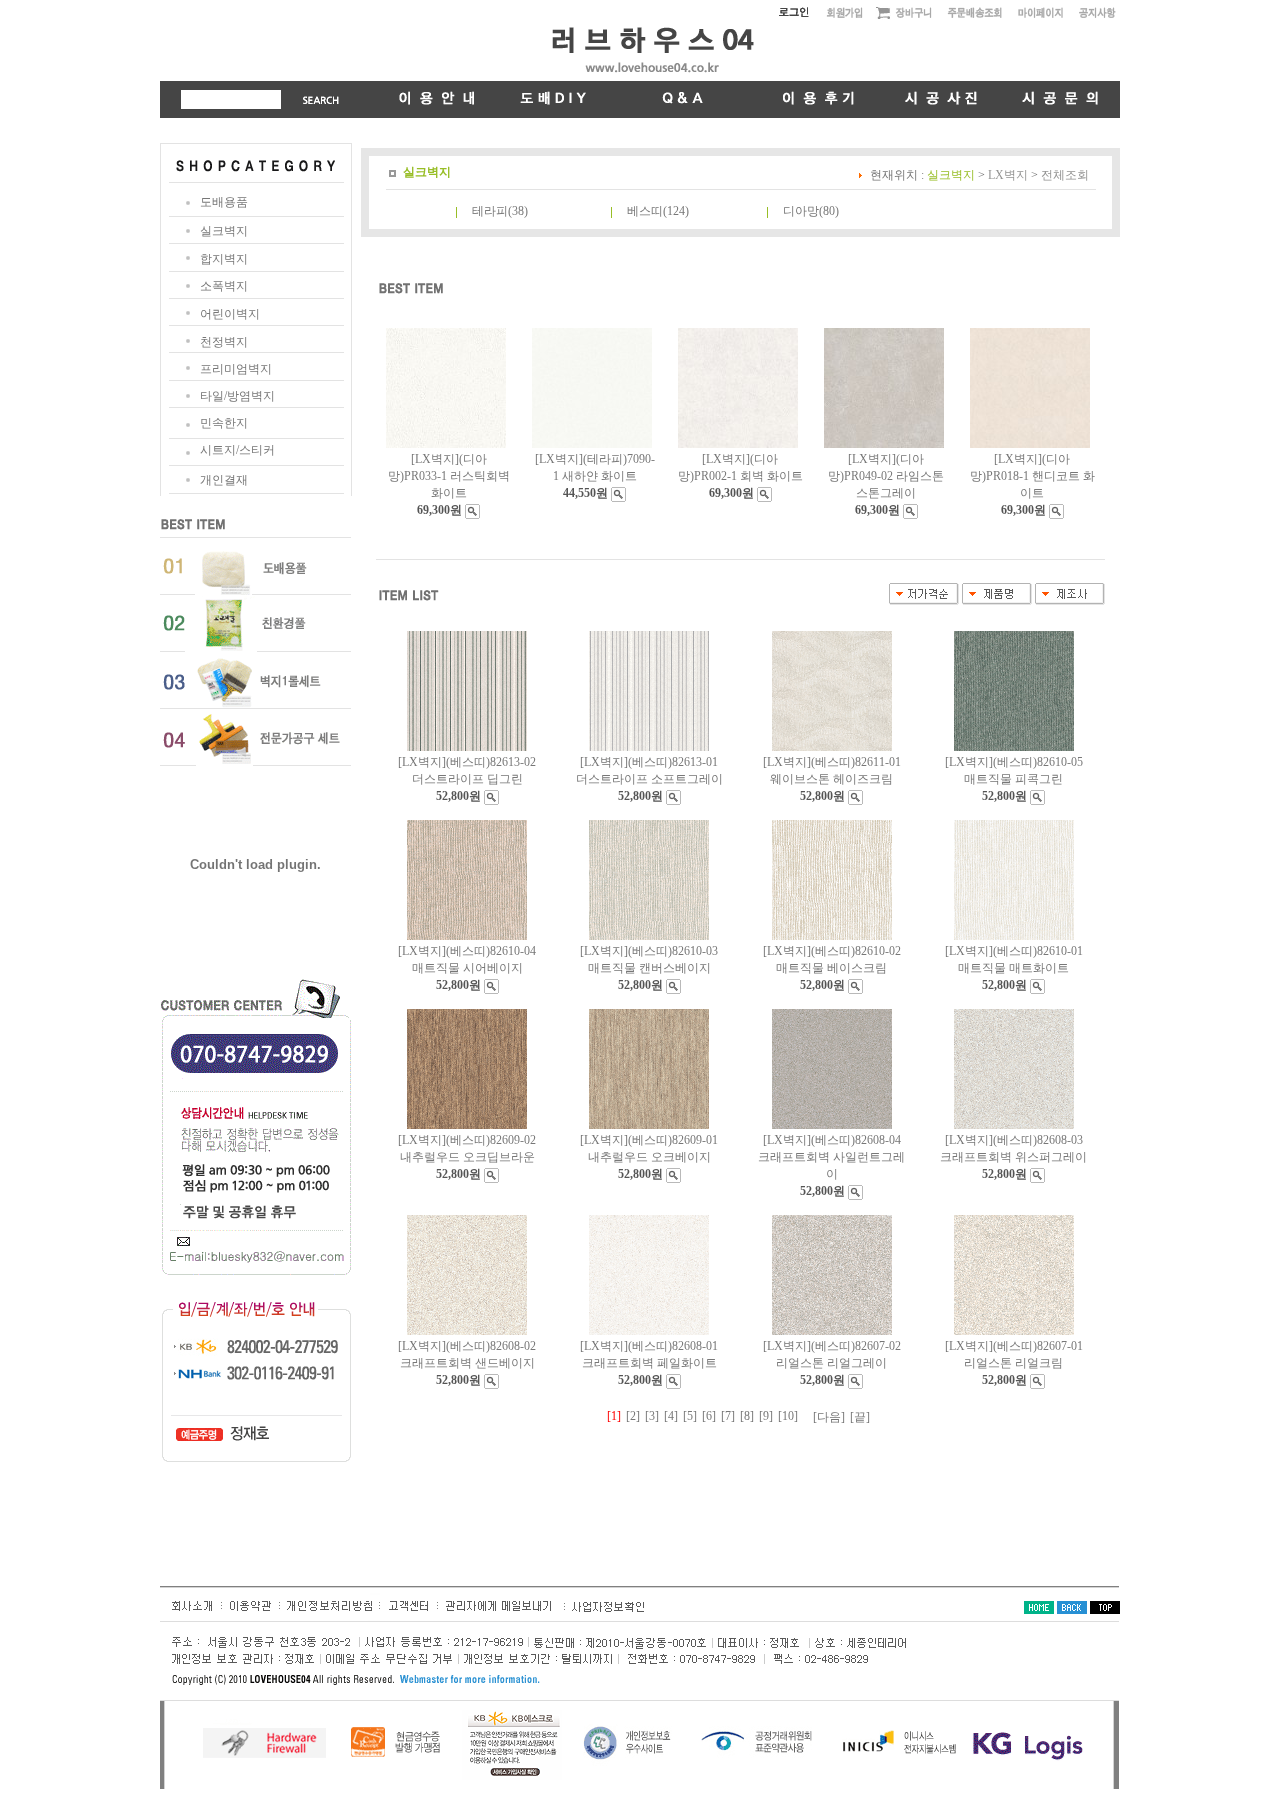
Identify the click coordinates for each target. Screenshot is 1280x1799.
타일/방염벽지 (237, 396)
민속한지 (224, 423)
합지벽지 (224, 259)
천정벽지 (224, 342)
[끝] (860, 1417)
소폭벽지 (224, 286)
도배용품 (224, 202)
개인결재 (224, 480)
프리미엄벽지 (236, 369)
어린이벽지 (230, 314)
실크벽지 (224, 231)
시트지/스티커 (237, 450)
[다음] (829, 1417)
